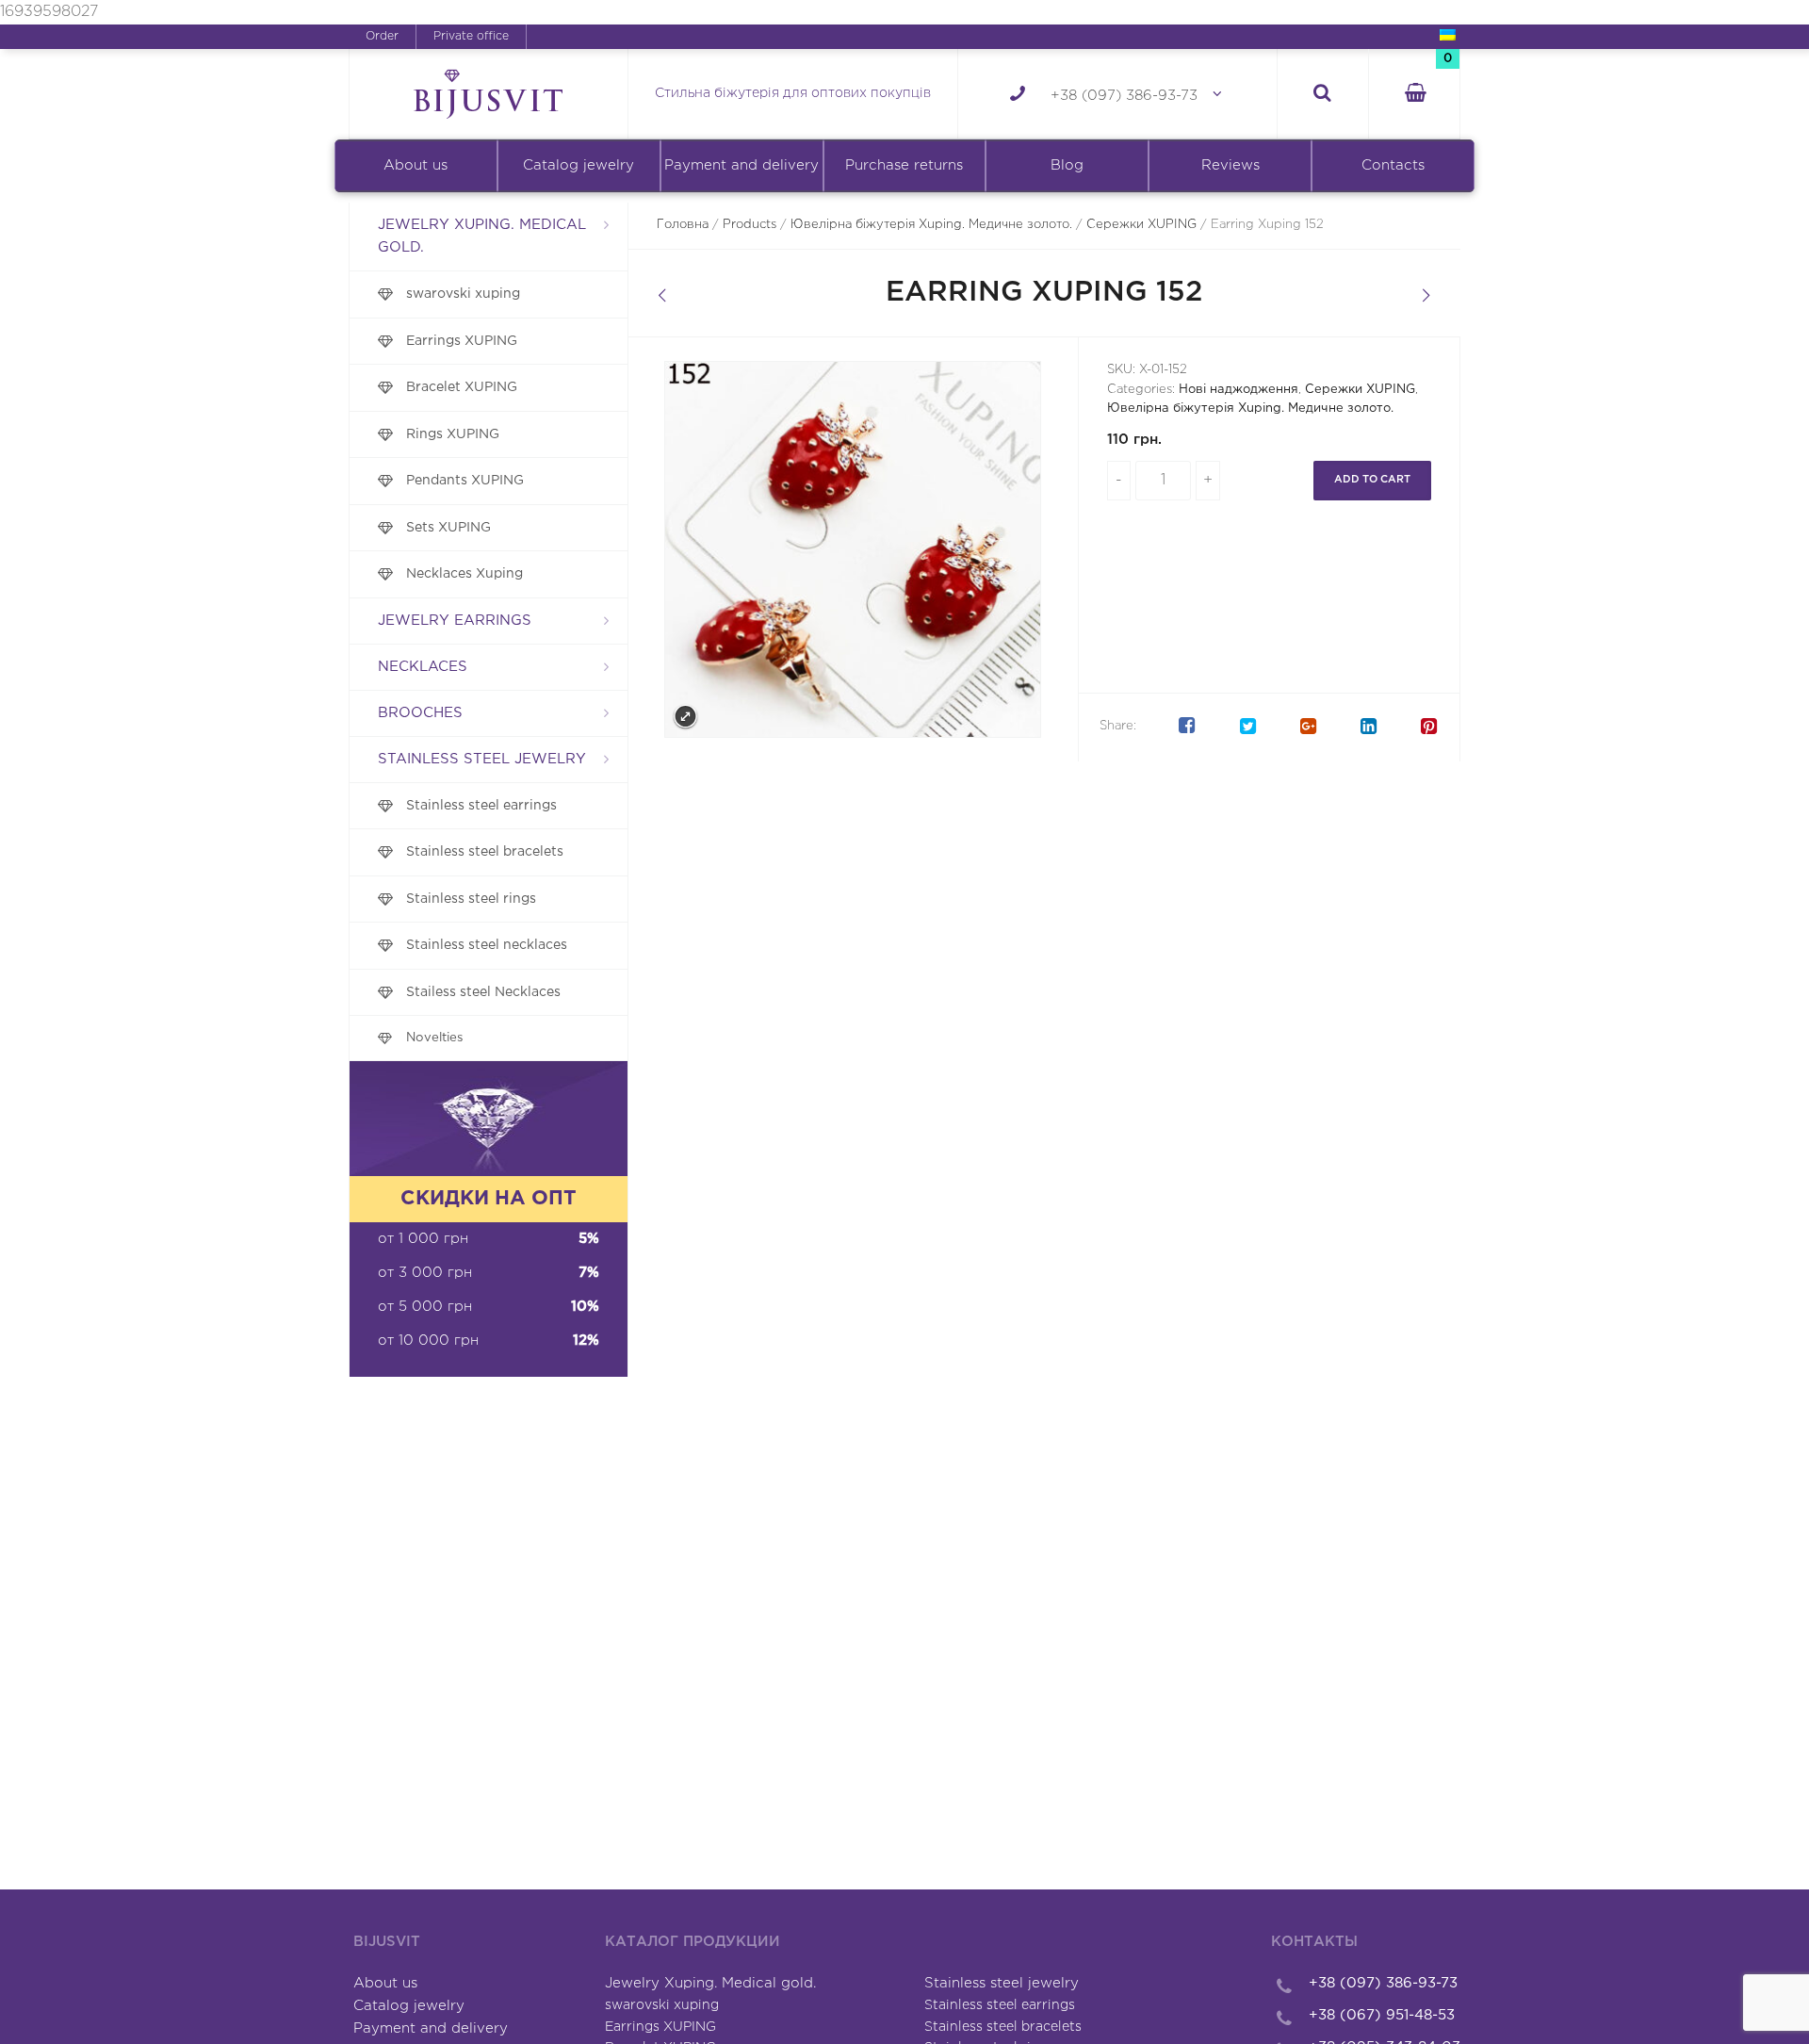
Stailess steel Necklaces (483, 992)
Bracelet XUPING (462, 387)
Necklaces (423, 667)
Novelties (435, 1038)
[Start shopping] (1414, 95)
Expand (685, 717)
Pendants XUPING (465, 481)
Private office (471, 36)
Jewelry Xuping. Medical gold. (482, 236)
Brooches (420, 713)
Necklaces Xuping (464, 574)
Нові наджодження (1239, 390)
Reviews (1230, 165)
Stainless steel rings (471, 899)
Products (750, 225)
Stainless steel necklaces (487, 945)
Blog (1067, 165)
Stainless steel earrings (481, 806)
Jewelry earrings (455, 621)
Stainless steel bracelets (485, 852)
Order (382, 36)
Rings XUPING (453, 434)
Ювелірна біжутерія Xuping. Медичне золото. (931, 225)
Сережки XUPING (1141, 225)
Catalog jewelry (579, 165)
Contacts (1393, 165)
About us (416, 165)
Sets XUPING (448, 528)
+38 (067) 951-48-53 (1382, 2015)
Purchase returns (904, 165)
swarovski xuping (463, 294)
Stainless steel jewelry (482, 759)
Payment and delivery (742, 165)
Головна (683, 225)
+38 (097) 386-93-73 (1124, 96)
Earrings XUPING (462, 341)
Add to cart (1372, 480)
